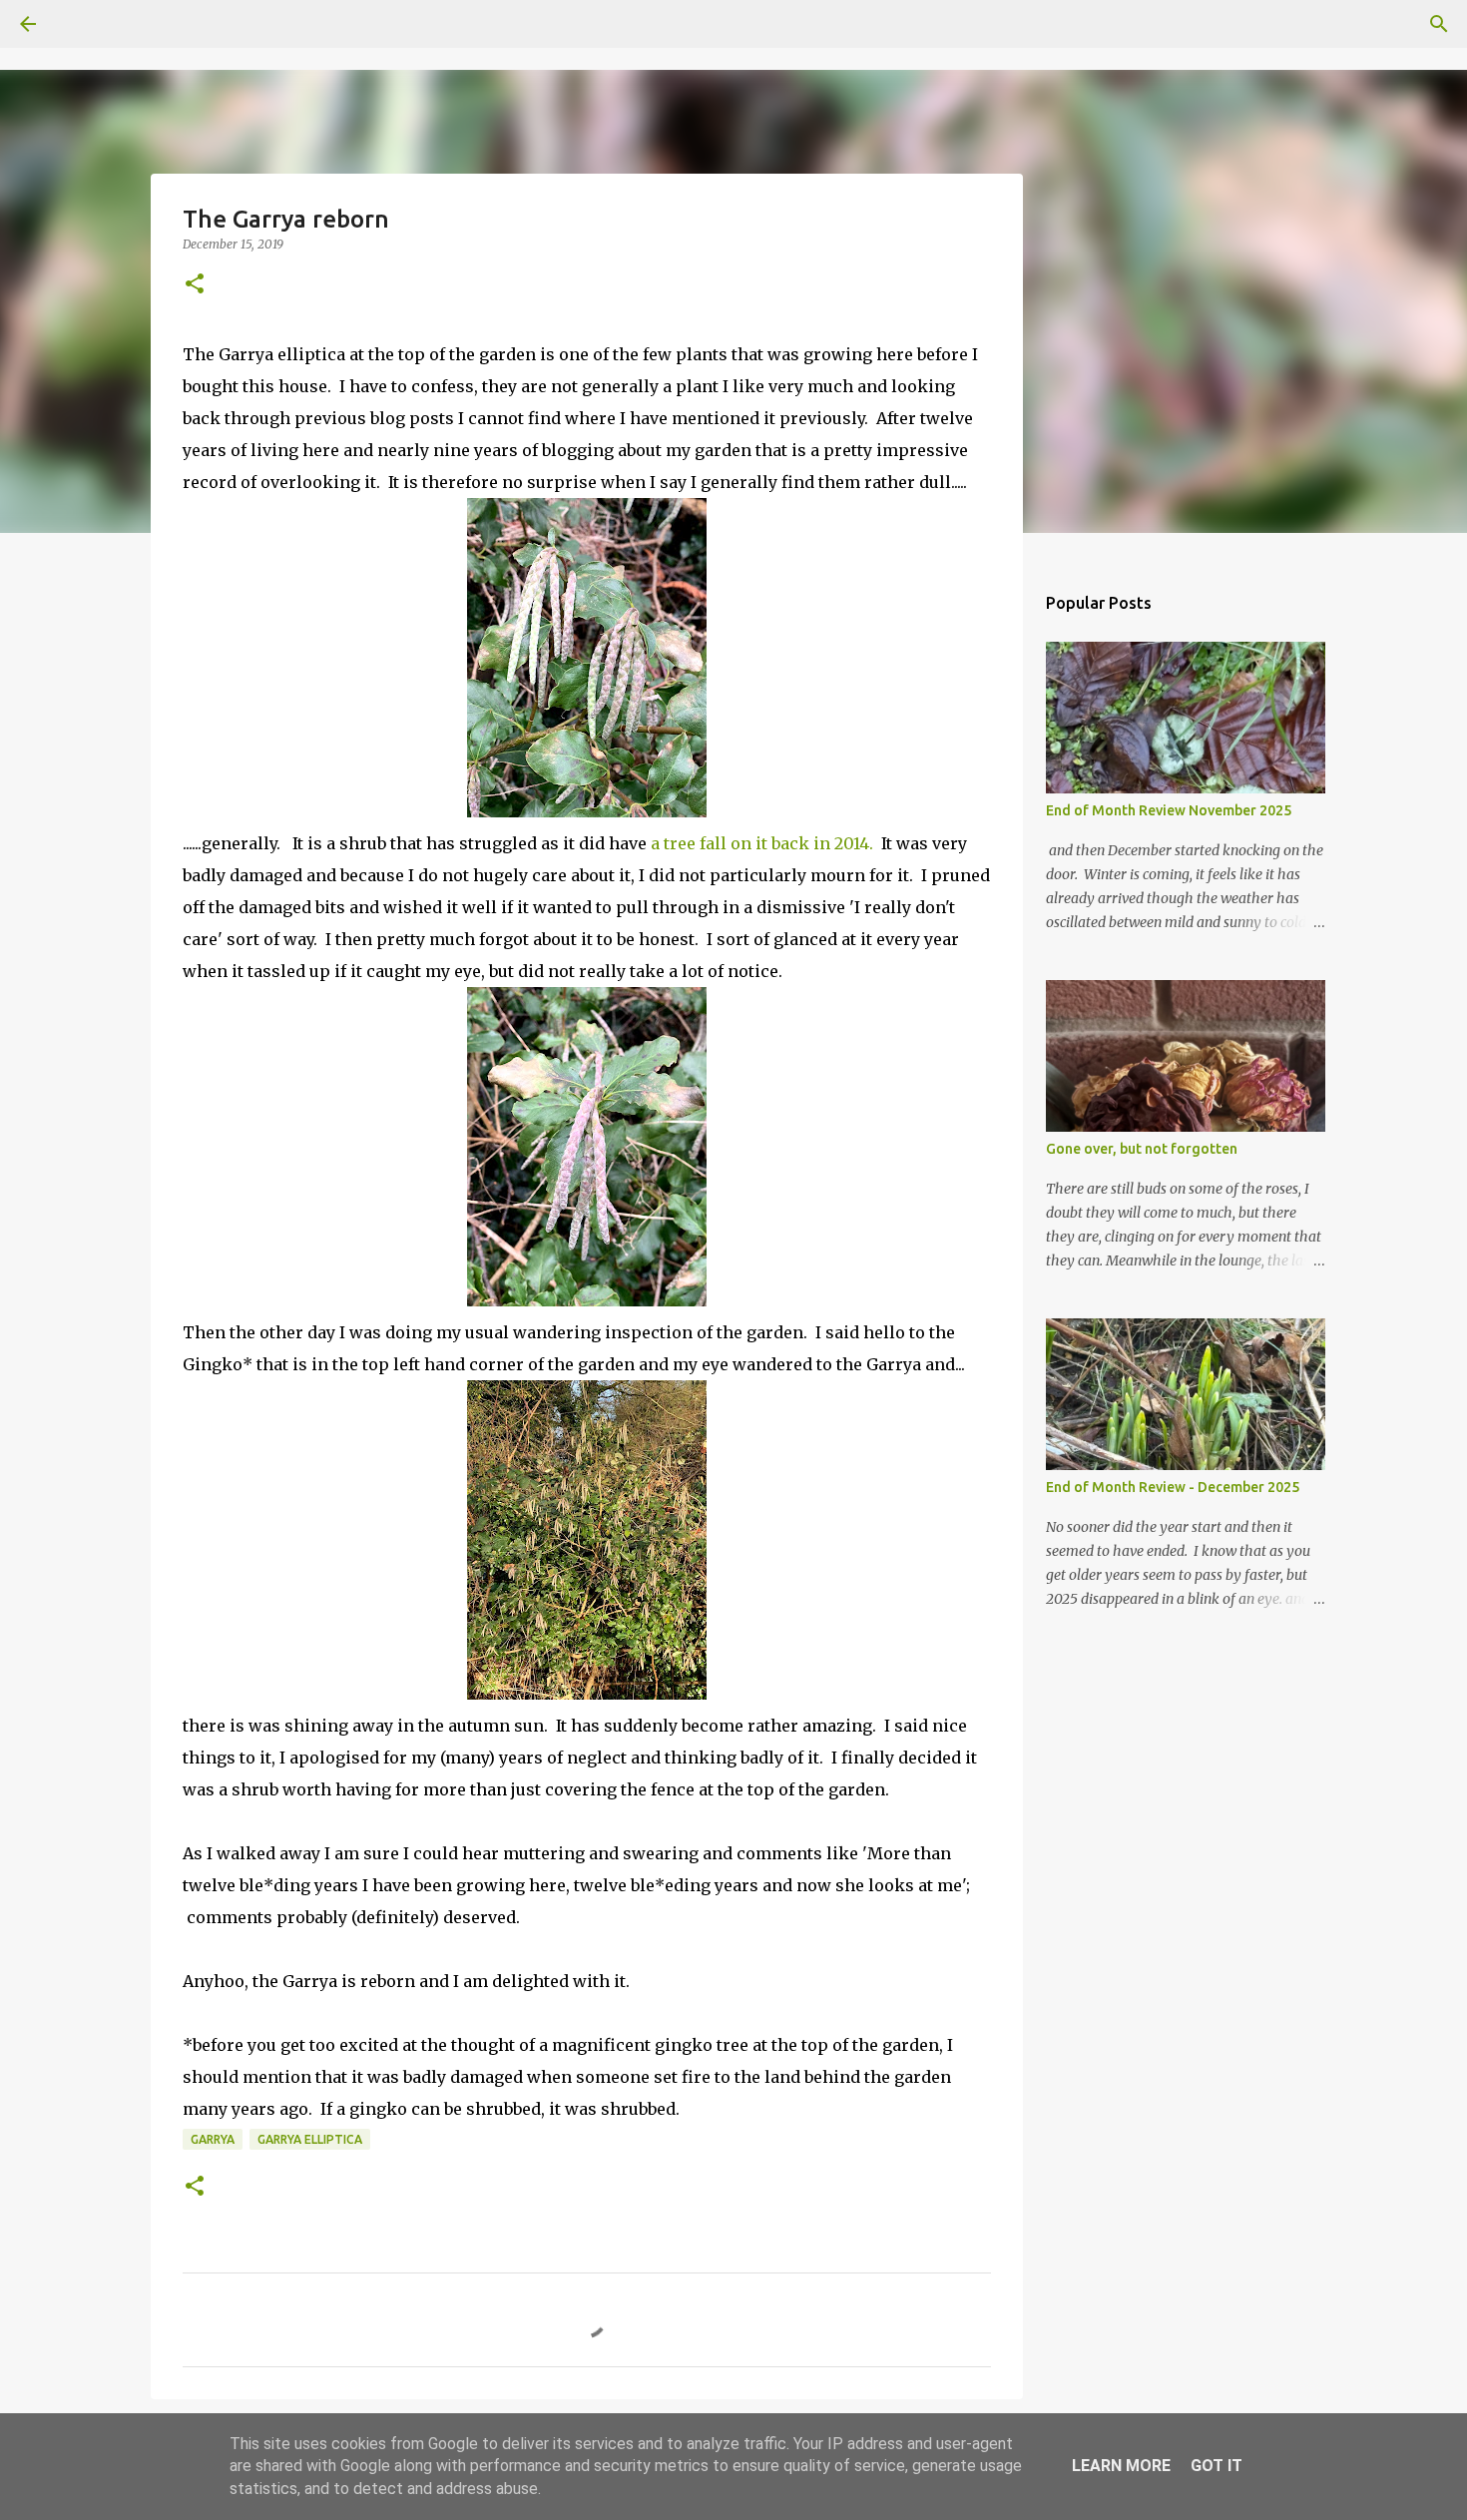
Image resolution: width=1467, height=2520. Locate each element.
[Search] (84, 24)
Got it (1217, 2466)
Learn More (1121, 2466)
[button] (195, 285)
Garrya (213, 2139)
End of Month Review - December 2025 (1173, 1487)
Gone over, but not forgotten (1142, 1149)
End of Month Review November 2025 (1169, 810)
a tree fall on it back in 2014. (762, 843)
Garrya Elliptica (310, 2139)
